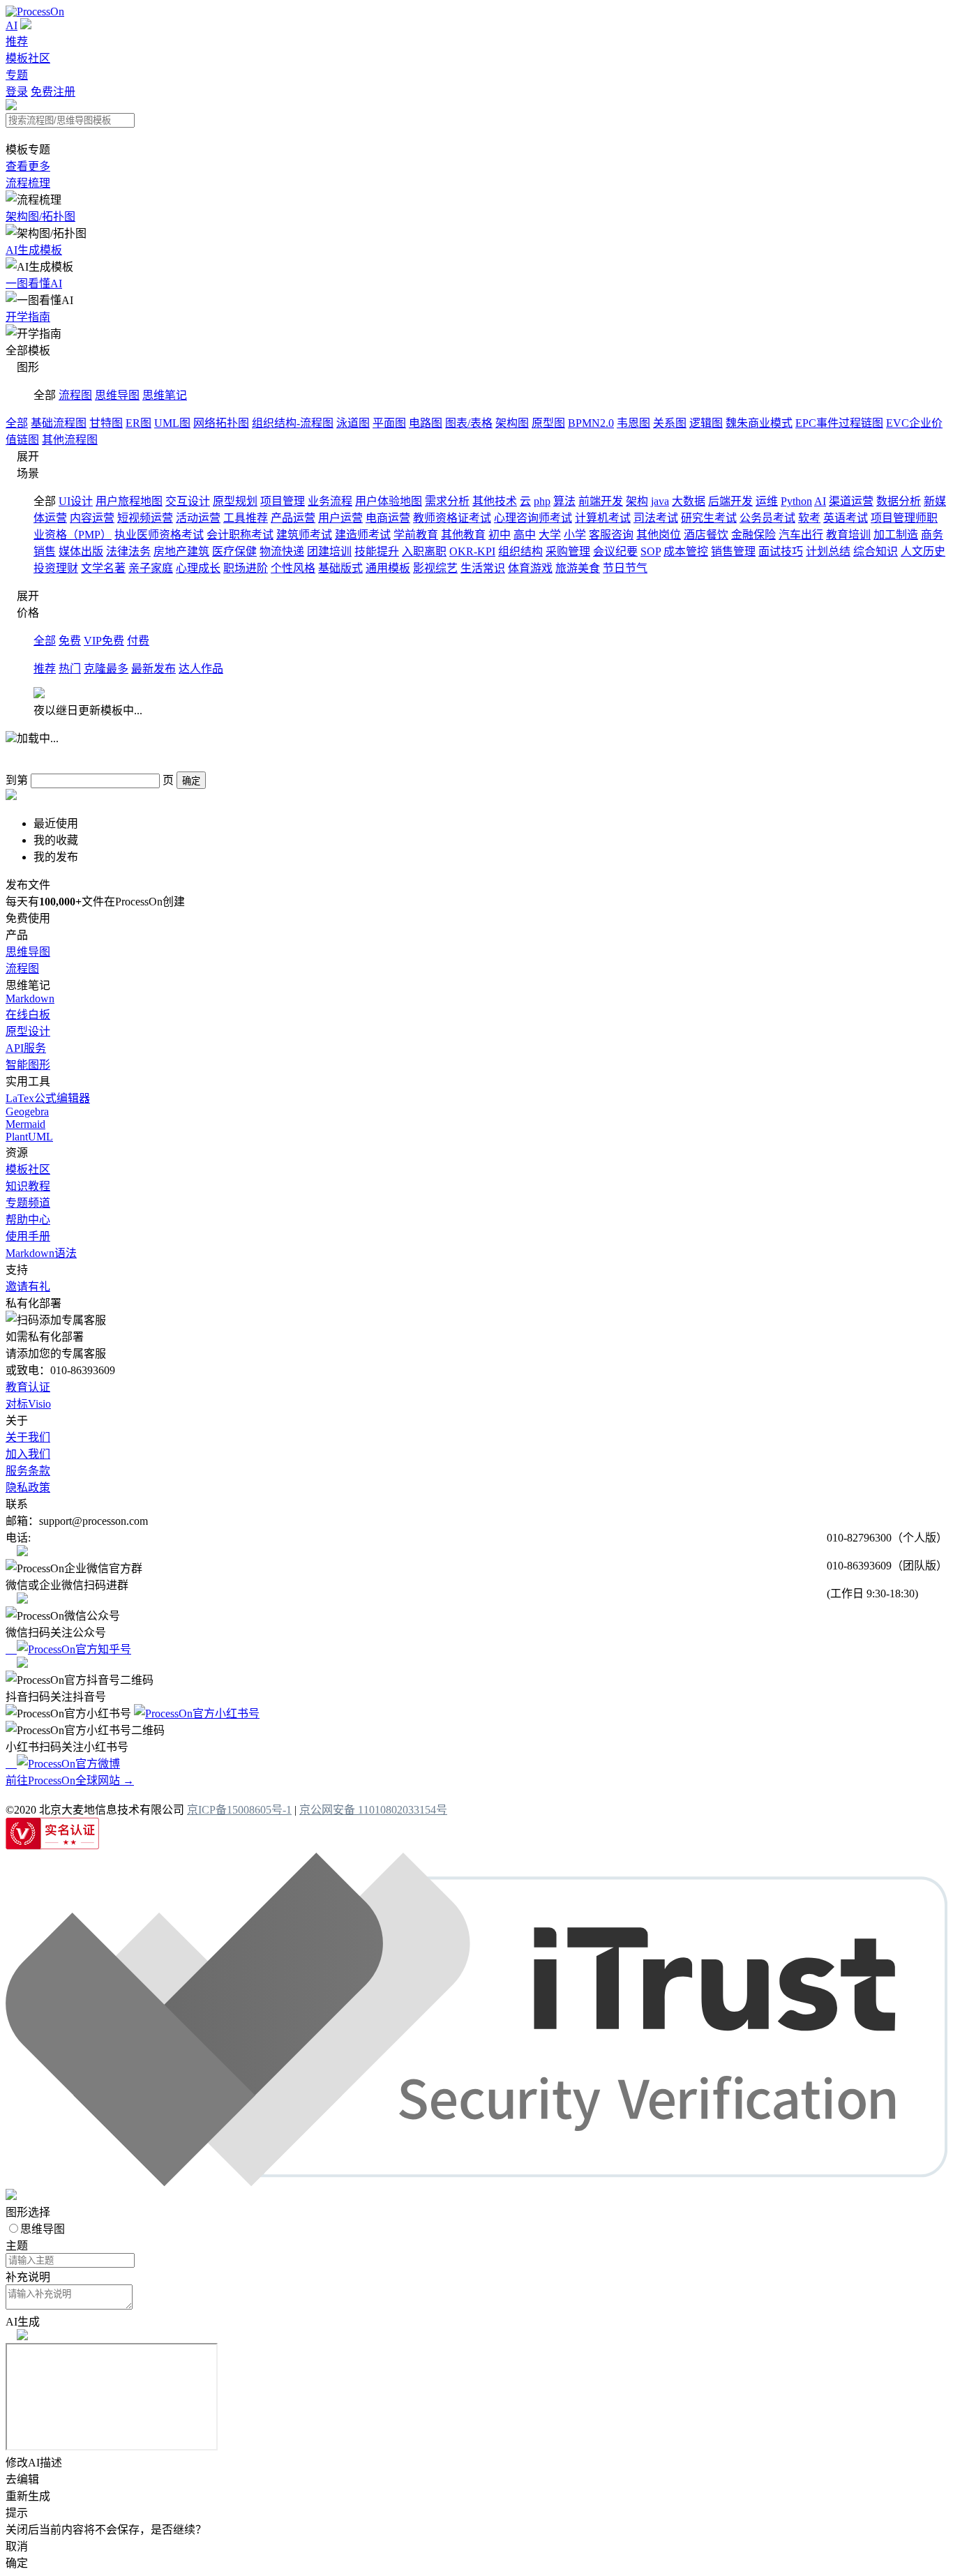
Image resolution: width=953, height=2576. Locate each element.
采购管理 (568, 551)
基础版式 (340, 568)
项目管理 (283, 501)
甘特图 (106, 423)
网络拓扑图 (221, 423)
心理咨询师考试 (533, 518)
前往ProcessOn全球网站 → (70, 1780)
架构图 (512, 423)
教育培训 (848, 535)
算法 (564, 501)
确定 (191, 781)
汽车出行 (801, 535)
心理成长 (198, 568)
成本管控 (686, 551)
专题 (17, 75)
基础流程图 (59, 423)
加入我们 (28, 1454)
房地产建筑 (181, 551)
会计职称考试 (240, 535)
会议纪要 (615, 551)
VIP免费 (104, 641)
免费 (70, 641)
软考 (809, 518)
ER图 (138, 423)
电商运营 (388, 518)
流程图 (75, 395)
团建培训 (329, 551)
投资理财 (56, 568)
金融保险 (753, 535)
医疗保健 (234, 551)
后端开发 (730, 501)
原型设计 (28, 1031)
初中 (500, 535)
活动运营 (198, 518)
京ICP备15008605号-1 (239, 1810)
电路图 (426, 423)
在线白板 (28, 1015)
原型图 (548, 423)
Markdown (30, 999)
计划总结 (828, 551)
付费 (138, 641)
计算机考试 (603, 518)
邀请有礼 (28, 1287)
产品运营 (293, 518)
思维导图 (117, 395)
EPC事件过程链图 (839, 423)
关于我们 (28, 1437)
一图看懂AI (34, 284)
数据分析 (899, 501)
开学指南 (28, 317)
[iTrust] (476, 2182)
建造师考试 (363, 535)
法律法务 (128, 551)
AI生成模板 (34, 250)
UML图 (172, 423)
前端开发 (601, 501)
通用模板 (388, 568)
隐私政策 (28, 1487)
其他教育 (463, 535)
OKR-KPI (472, 551)
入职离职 (424, 551)
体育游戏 (530, 568)
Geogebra (27, 1112)
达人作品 (201, 669)
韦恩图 (633, 423)
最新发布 (153, 669)
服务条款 (28, 1471)
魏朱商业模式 (759, 423)
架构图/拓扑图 (40, 217)
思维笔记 (165, 395)
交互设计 (188, 501)
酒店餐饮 (706, 535)
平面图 (389, 423)
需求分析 (447, 501)
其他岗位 (659, 535)
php (542, 501)
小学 (575, 535)
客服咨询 (611, 535)
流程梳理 (28, 183)
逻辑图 (706, 423)
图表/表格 (469, 423)
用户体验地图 (389, 501)
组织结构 (520, 551)
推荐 (17, 42)
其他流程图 (70, 440)
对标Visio (28, 1404)
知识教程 (28, 1186)
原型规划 (235, 501)
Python (796, 501)
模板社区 (28, 58)
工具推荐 (246, 518)
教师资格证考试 (452, 518)
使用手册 (28, 1236)
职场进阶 (246, 568)
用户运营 (340, 518)
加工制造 (896, 535)
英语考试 (846, 518)
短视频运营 (145, 518)
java (660, 501)
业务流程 (330, 501)
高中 (525, 535)
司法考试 (656, 518)
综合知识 (876, 551)
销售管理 (733, 551)
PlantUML (29, 1137)
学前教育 (416, 535)
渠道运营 (851, 501)
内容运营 (92, 518)
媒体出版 (81, 551)
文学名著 (103, 568)
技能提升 (377, 551)
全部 (17, 423)
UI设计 (76, 501)
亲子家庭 (151, 568)
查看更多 (28, 166)
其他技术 (495, 501)
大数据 (689, 501)
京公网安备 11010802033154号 (373, 1810)
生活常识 (483, 568)
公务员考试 (767, 518)
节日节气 (625, 568)
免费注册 (53, 92)
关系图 (670, 423)
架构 (637, 501)
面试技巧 (781, 551)
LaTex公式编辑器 (48, 1098)
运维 (767, 501)
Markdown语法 (41, 1253)
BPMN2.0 (591, 423)
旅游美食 (578, 568)
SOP (651, 551)
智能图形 (28, 1065)
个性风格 (293, 568)
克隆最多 (106, 669)
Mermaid (25, 1124)
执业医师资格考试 (159, 535)
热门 (70, 669)
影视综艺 (435, 568)
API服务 (26, 1048)
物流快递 (282, 551)
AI (12, 25)
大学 (550, 535)
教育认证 (28, 1387)
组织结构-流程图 (293, 423)
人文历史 (923, 551)
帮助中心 (28, 1220)
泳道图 (353, 423)
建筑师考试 (304, 535)
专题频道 (28, 1203)
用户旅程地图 (129, 501)
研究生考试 (709, 518)
